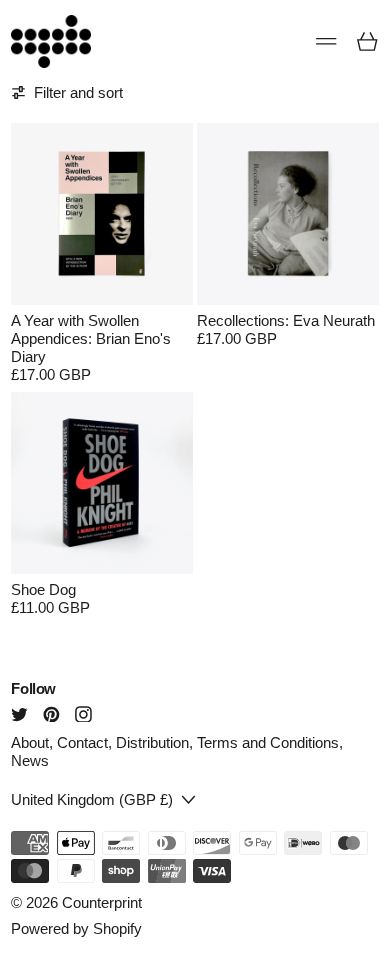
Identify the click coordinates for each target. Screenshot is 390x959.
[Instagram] (83, 714)
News (30, 760)
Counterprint (102, 902)
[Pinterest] (51, 714)
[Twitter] (19, 714)
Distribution (152, 742)
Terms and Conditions (268, 742)
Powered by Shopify (76, 928)
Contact (82, 742)
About (30, 742)
